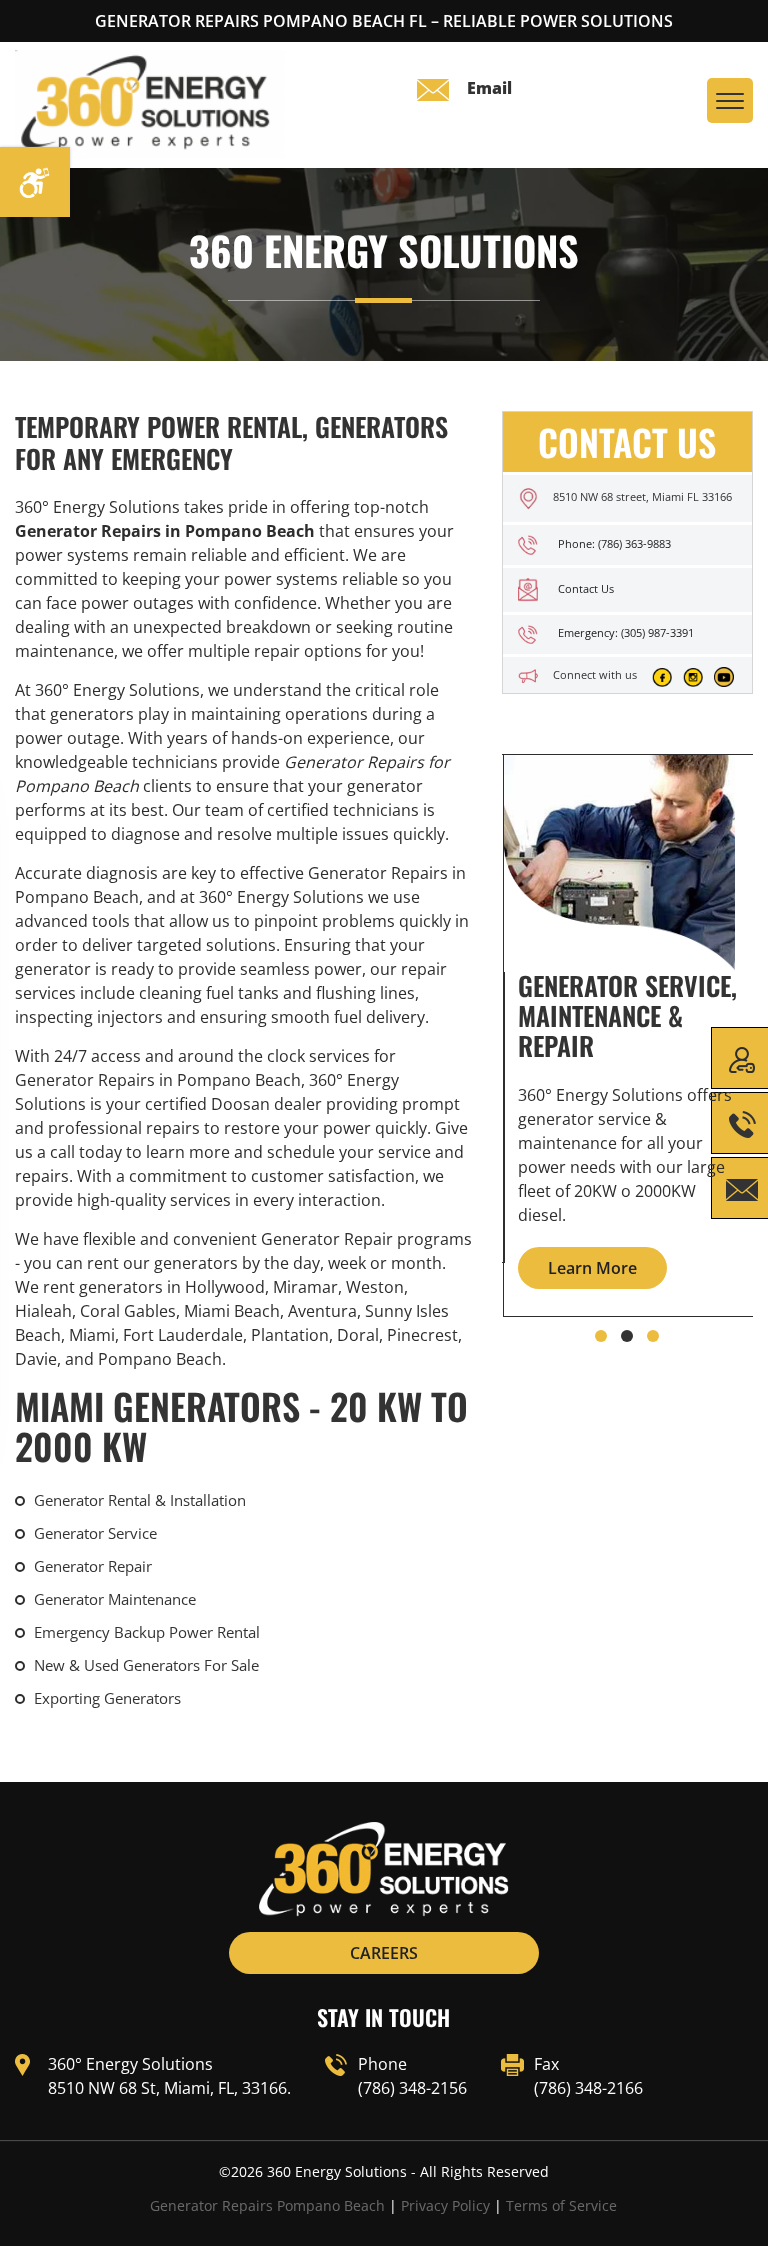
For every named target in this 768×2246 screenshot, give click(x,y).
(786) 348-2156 (412, 2088)
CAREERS (384, 1953)
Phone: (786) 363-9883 (614, 543)
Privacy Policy (445, 2205)
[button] (601, 1336)
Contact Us (586, 588)
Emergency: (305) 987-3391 (626, 632)
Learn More (592, 1268)
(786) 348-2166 (588, 2088)
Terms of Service (561, 2205)
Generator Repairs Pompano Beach (267, 2205)
